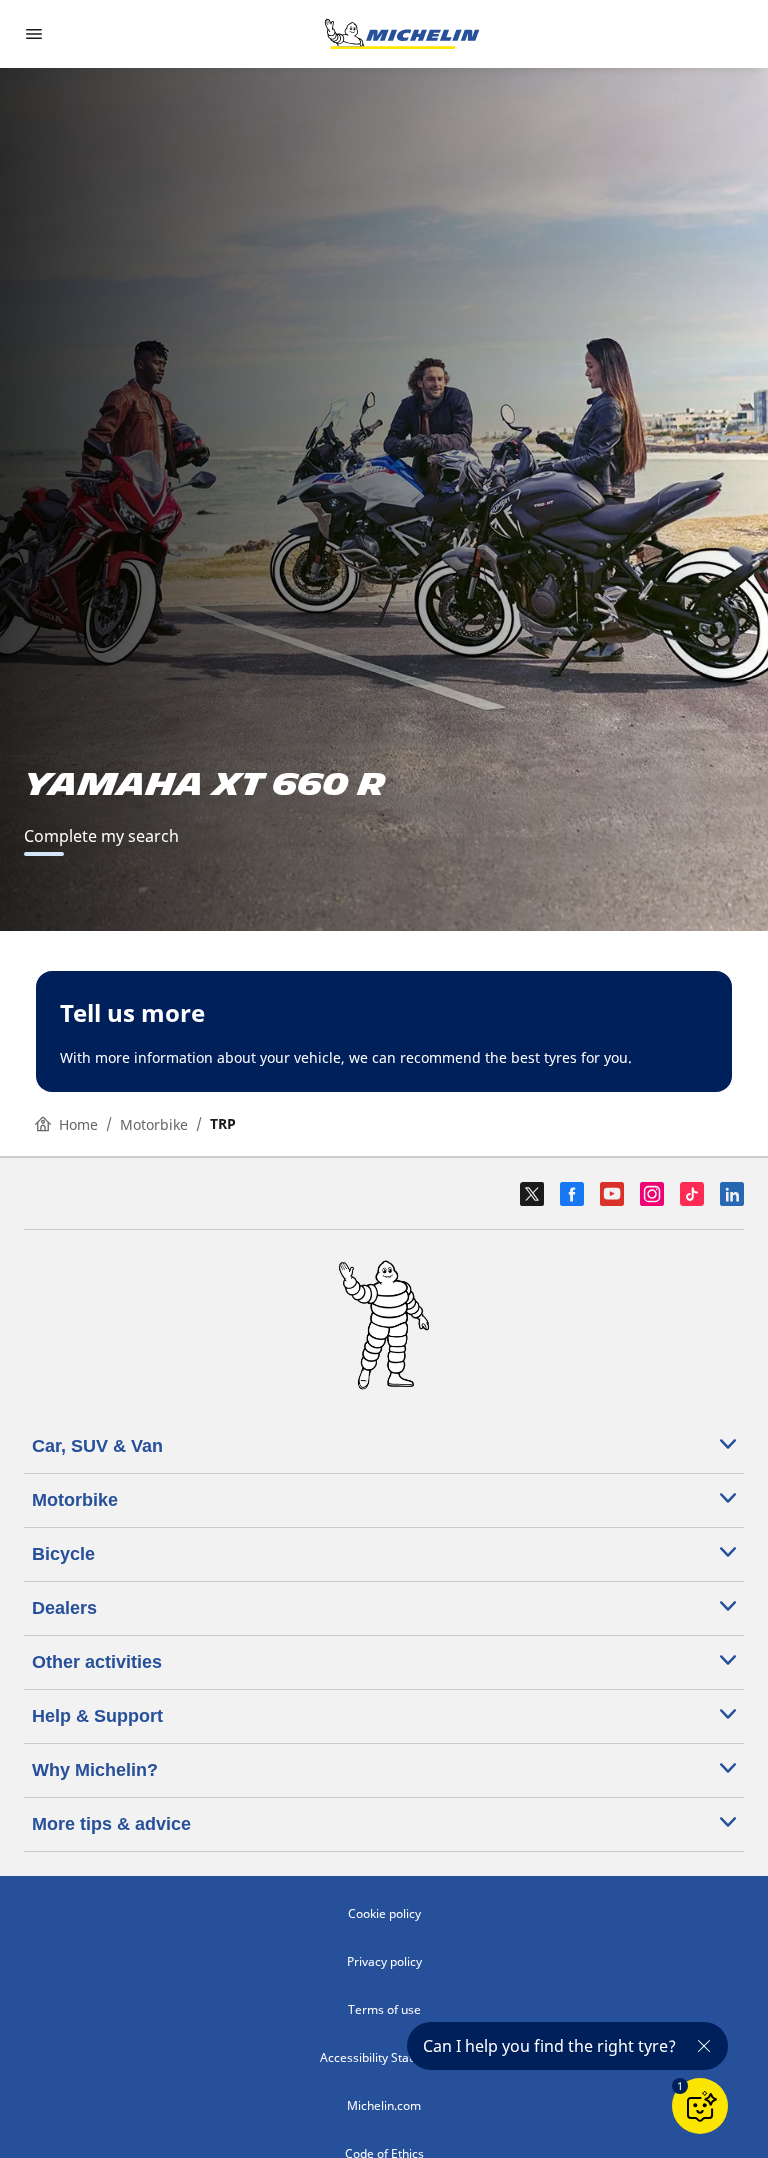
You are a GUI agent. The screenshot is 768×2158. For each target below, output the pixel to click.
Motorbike (154, 1124)
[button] (680, 2086)
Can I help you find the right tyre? (549, 2046)
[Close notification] (704, 2046)
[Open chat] (700, 2106)
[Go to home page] (402, 34)
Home (78, 1124)
